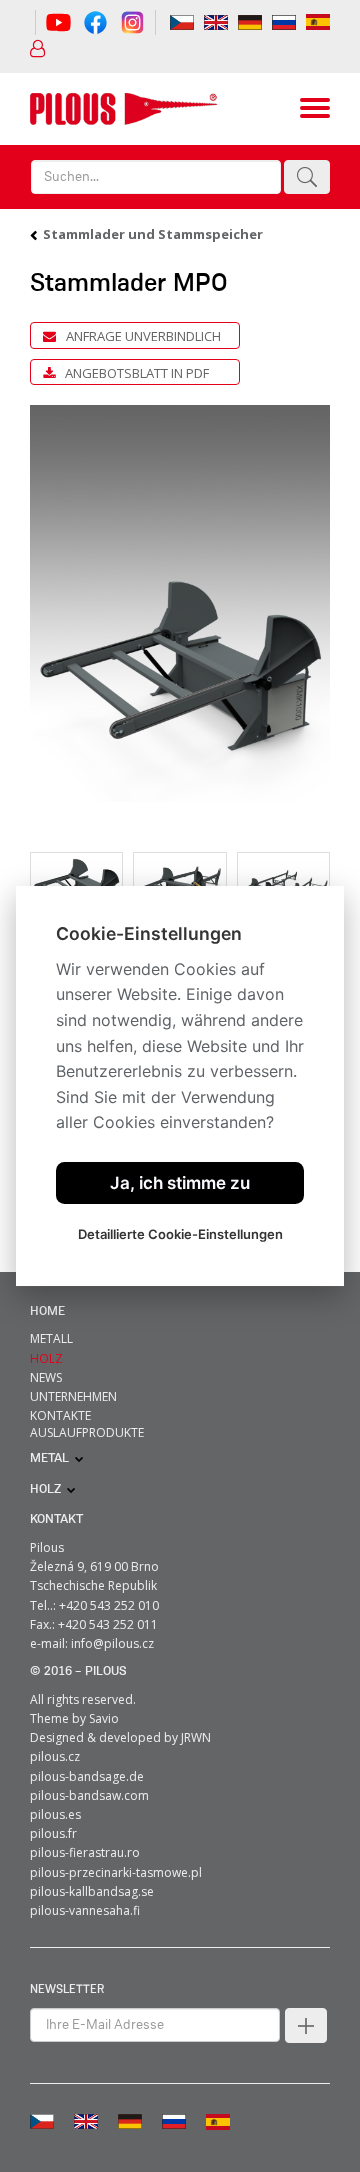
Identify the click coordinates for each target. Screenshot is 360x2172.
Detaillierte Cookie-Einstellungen (180, 1234)
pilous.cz (55, 1756)
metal (49, 1458)
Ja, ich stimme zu (180, 1183)
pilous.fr (53, 1833)
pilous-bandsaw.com (89, 1795)
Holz (45, 1489)
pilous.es (55, 1814)
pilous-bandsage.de (87, 1776)
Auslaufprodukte (87, 1432)
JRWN (196, 1737)
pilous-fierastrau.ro (85, 1852)
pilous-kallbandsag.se (92, 1891)
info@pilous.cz (112, 1643)
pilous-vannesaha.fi (85, 1910)
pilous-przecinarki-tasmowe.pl (116, 1872)
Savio (104, 1718)
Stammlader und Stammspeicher (153, 234)
